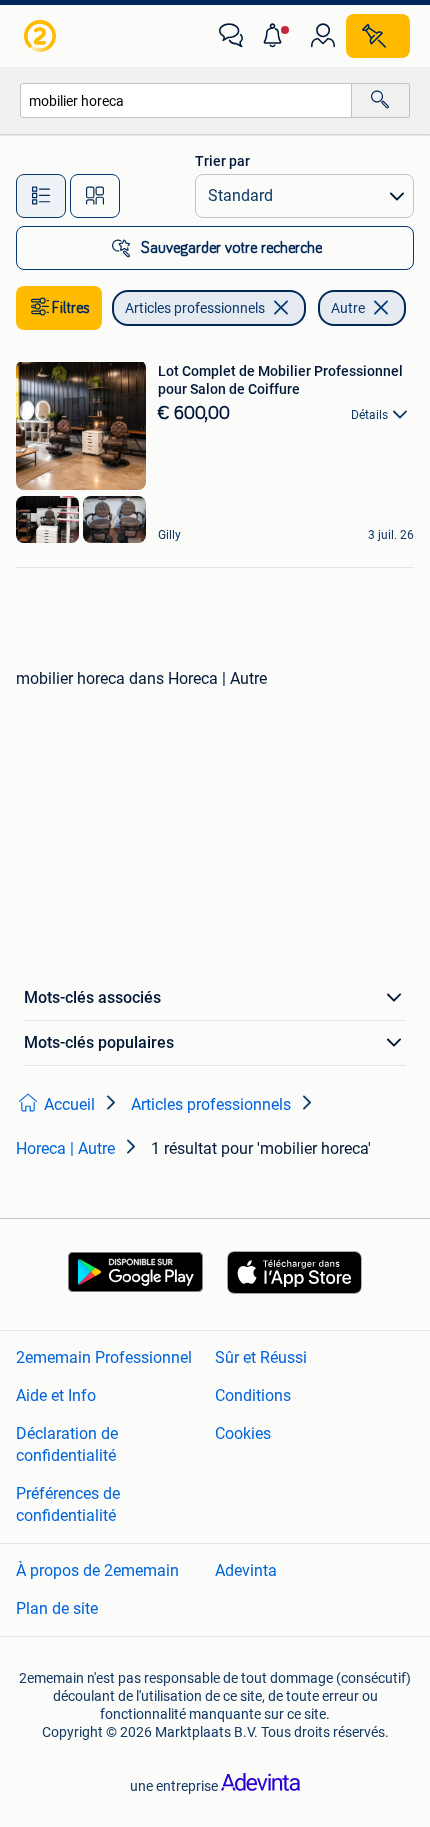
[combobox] (186, 100)
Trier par (222, 161)
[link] (42, 36)
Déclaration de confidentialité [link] (67, 1444)
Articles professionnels (195, 308)
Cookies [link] (243, 1433)
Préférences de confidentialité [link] (68, 1504)
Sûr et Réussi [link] (261, 1357)
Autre (348, 308)
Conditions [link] (253, 1395)
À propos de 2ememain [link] (97, 1570)
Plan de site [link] (57, 1608)
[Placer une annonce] (378, 36)
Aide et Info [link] (56, 1395)
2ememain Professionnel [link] (104, 1357)
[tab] (41, 196)
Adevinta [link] (246, 1570)
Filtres (71, 308)
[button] (277, 36)
